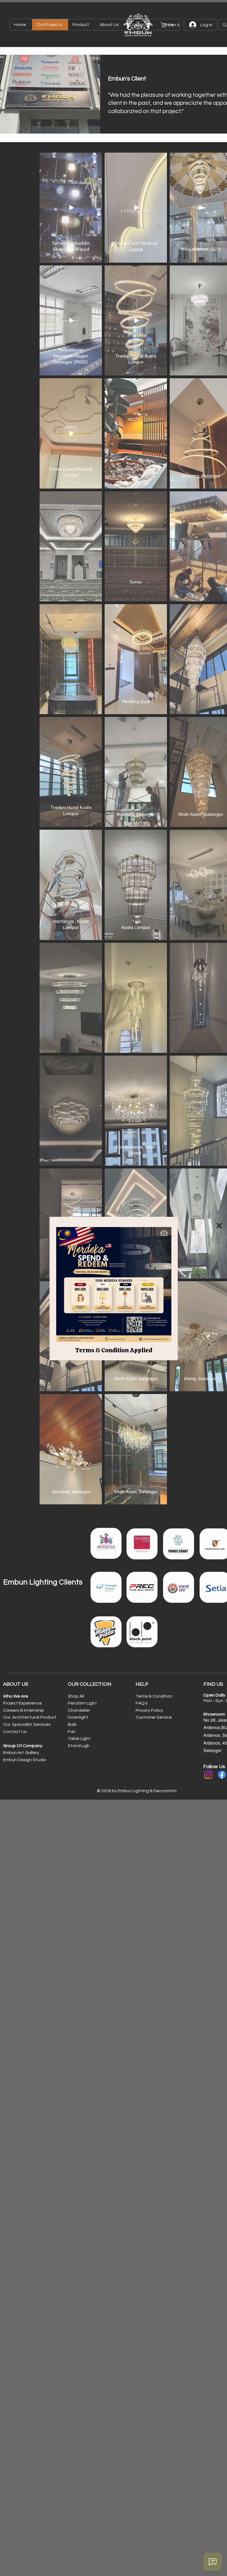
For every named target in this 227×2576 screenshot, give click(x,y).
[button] (219, 1226)
